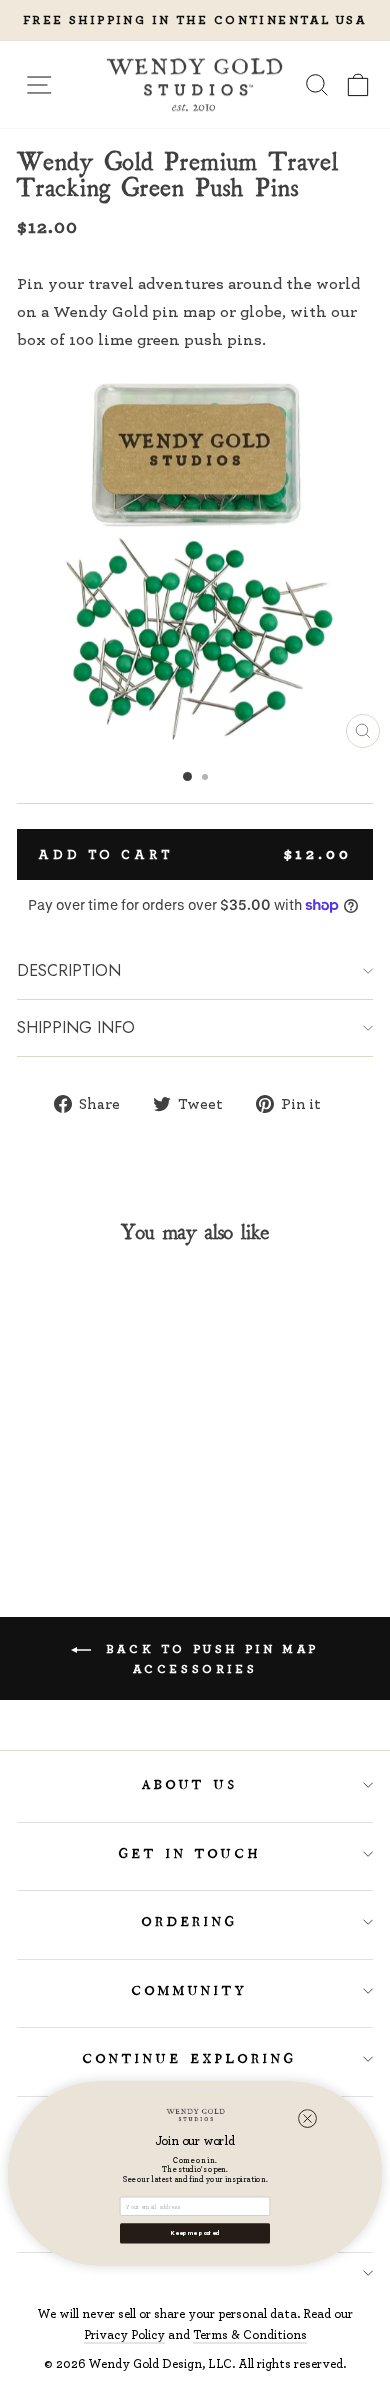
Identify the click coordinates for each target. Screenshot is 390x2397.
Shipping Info (76, 1027)
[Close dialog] (307, 2118)
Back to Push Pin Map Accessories (209, 1658)
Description (69, 970)
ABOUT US (190, 1785)
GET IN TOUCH (190, 1854)
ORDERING (190, 1922)
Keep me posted (195, 2233)
